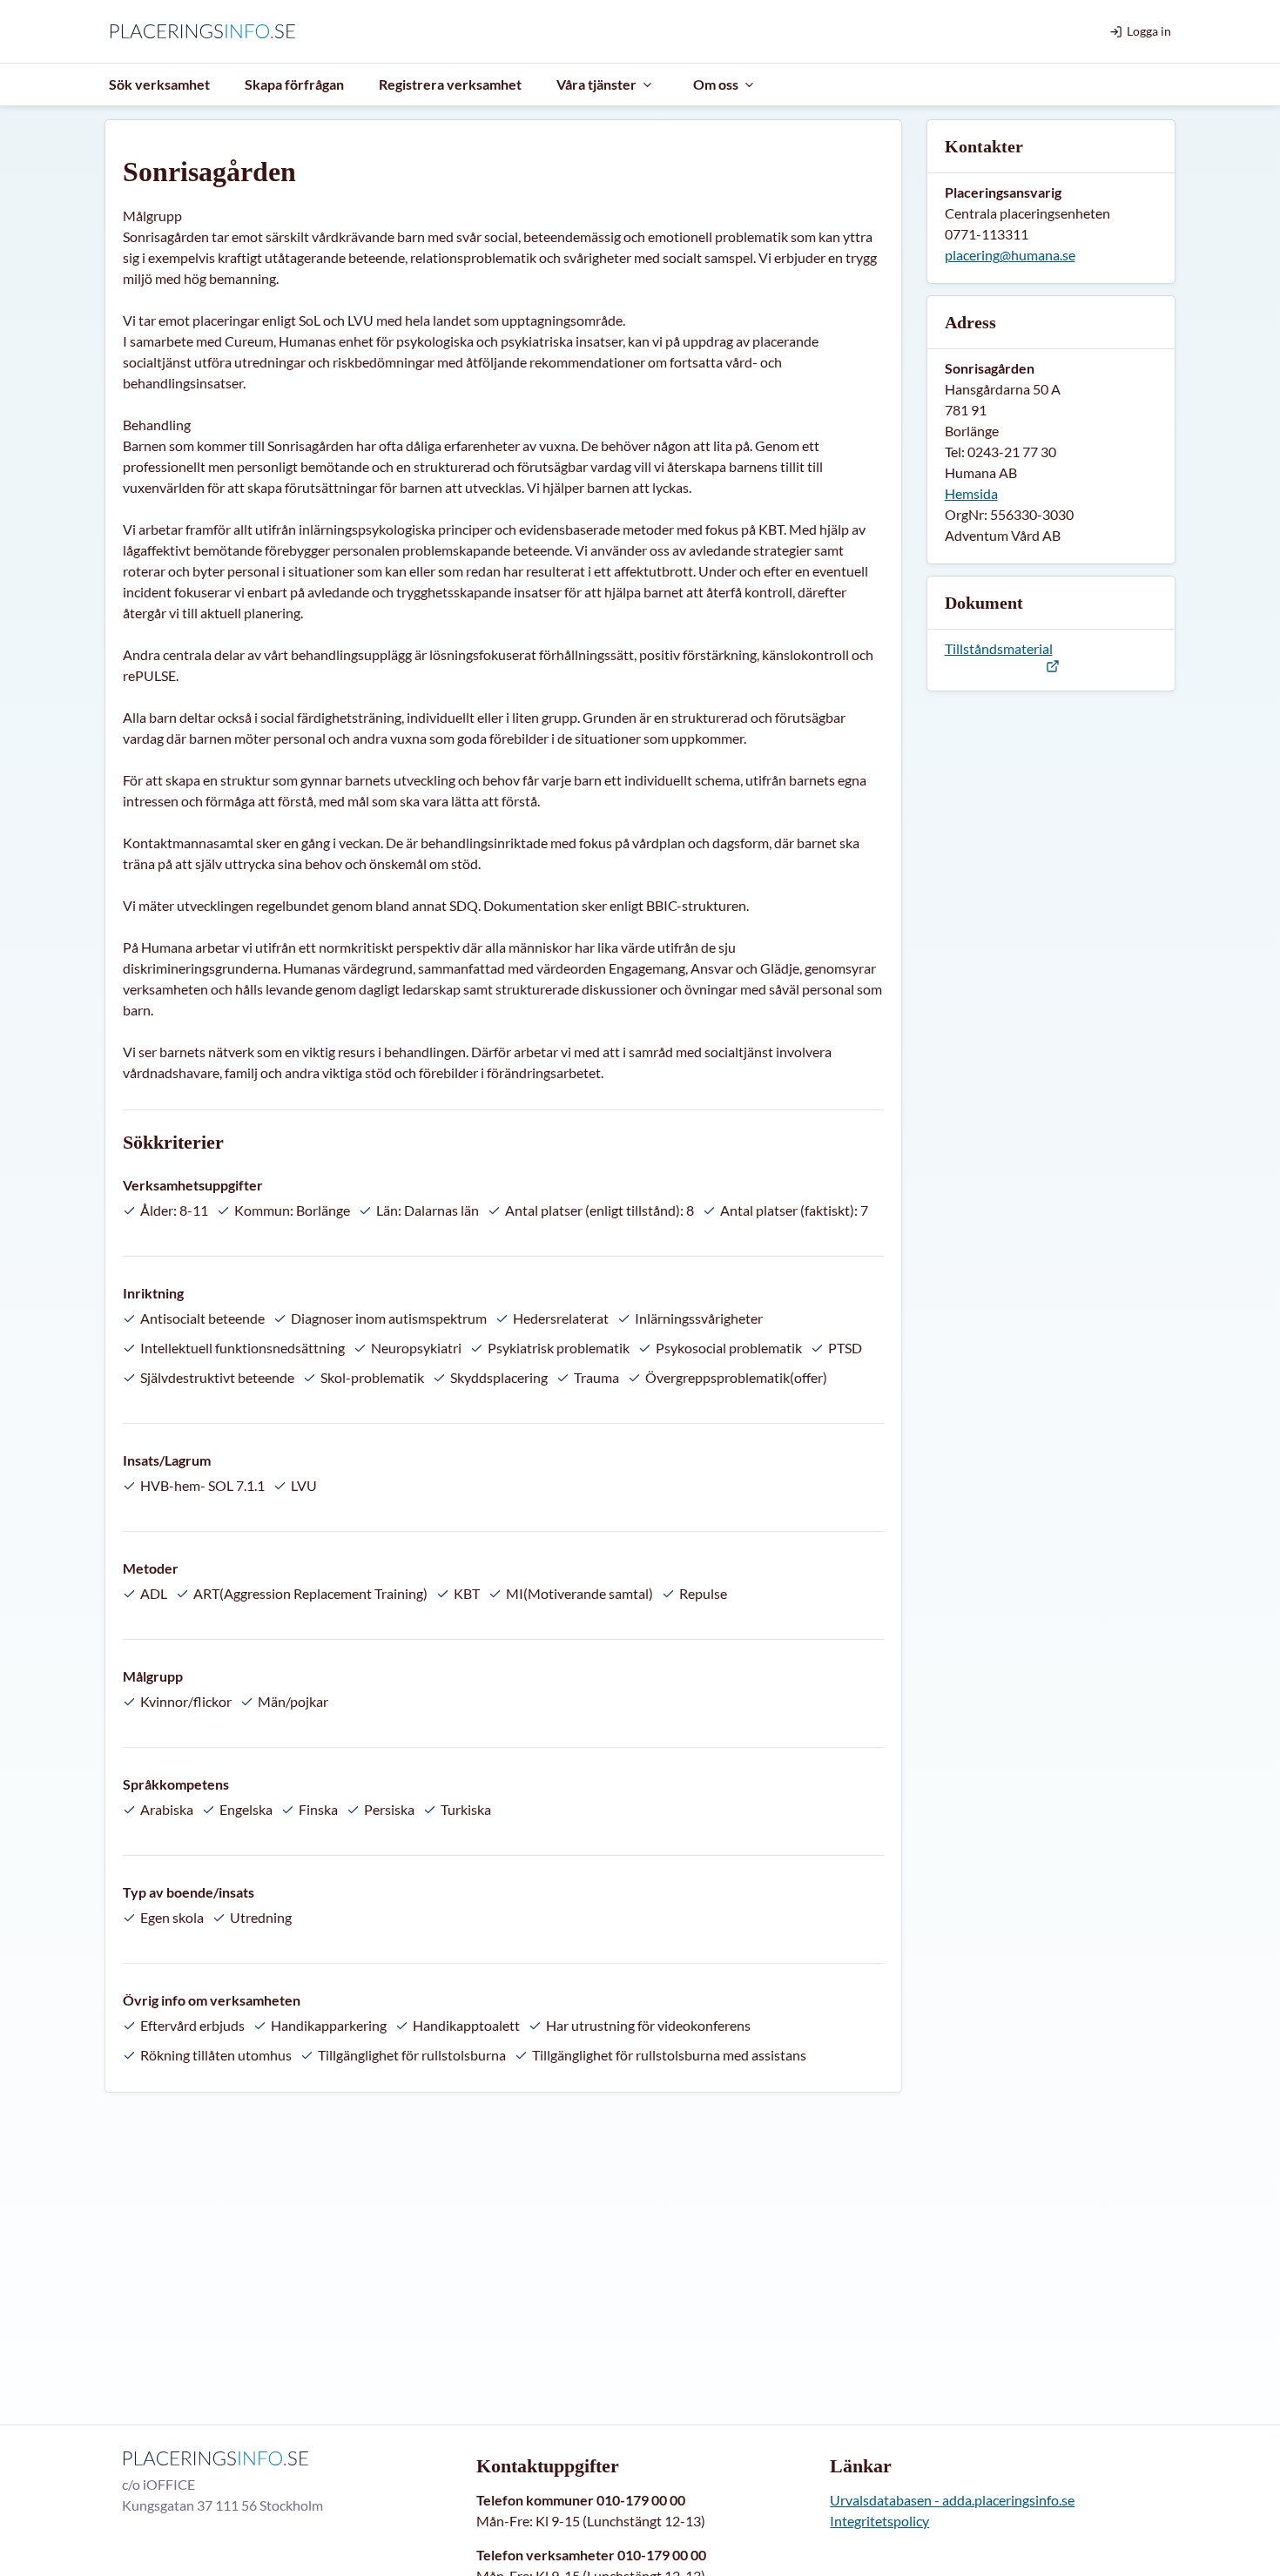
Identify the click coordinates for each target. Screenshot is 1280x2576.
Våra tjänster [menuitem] (596, 84)
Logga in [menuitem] (1149, 31)
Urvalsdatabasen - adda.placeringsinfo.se (952, 2500)
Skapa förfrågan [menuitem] (294, 84)
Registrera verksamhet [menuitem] (450, 84)
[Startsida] (207, 31)
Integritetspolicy (879, 2521)
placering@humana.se (1010, 255)
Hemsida (971, 493)
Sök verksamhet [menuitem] (159, 84)
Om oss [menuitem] (716, 84)
